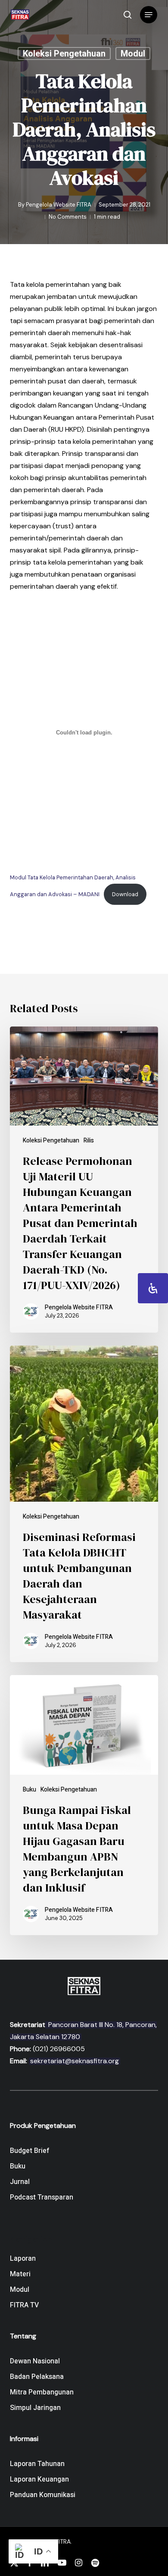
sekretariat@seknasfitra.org (75, 2061)
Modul (133, 53)
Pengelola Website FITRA (59, 205)
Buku (30, 1790)
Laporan (23, 2259)
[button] (149, 15)
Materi (20, 2274)
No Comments (68, 217)
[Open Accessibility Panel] (153, 1288)
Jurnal (20, 2182)
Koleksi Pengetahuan (64, 53)
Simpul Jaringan (35, 2408)
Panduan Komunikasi (43, 2495)
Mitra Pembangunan (42, 2392)
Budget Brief (30, 2151)
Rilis (89, 1141)
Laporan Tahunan (37, 2464)
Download (125, 894)
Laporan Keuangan (39, 2479)
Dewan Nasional (35, 2361)
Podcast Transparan (42, 2197)
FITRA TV (24, 2305)
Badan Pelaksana (37, 2377)
